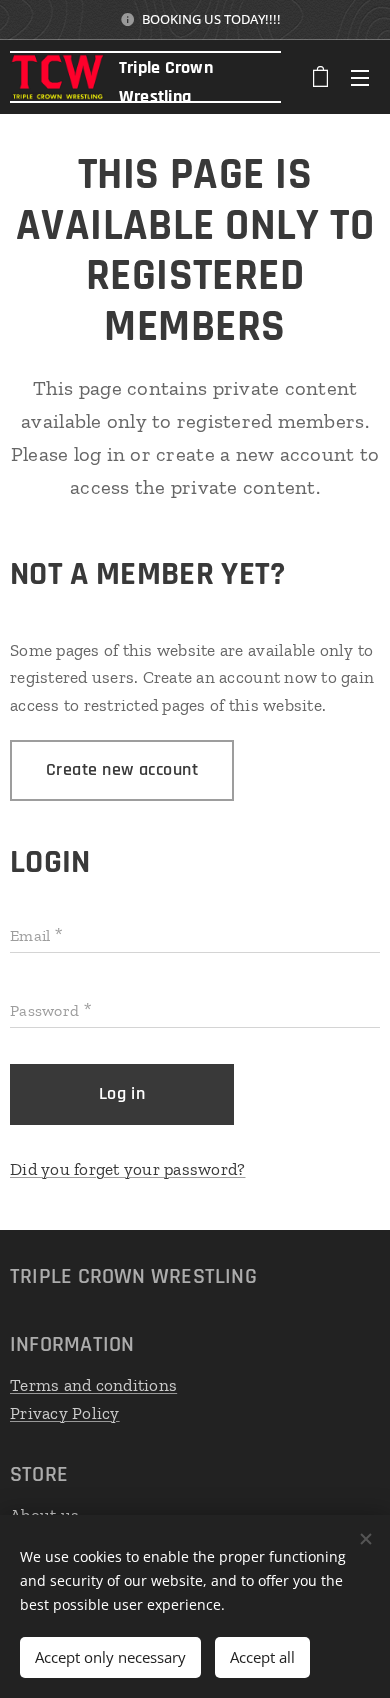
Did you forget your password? (127, 1169)
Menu (360, 77)
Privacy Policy (65, 1413)
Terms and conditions (93, 1385)
